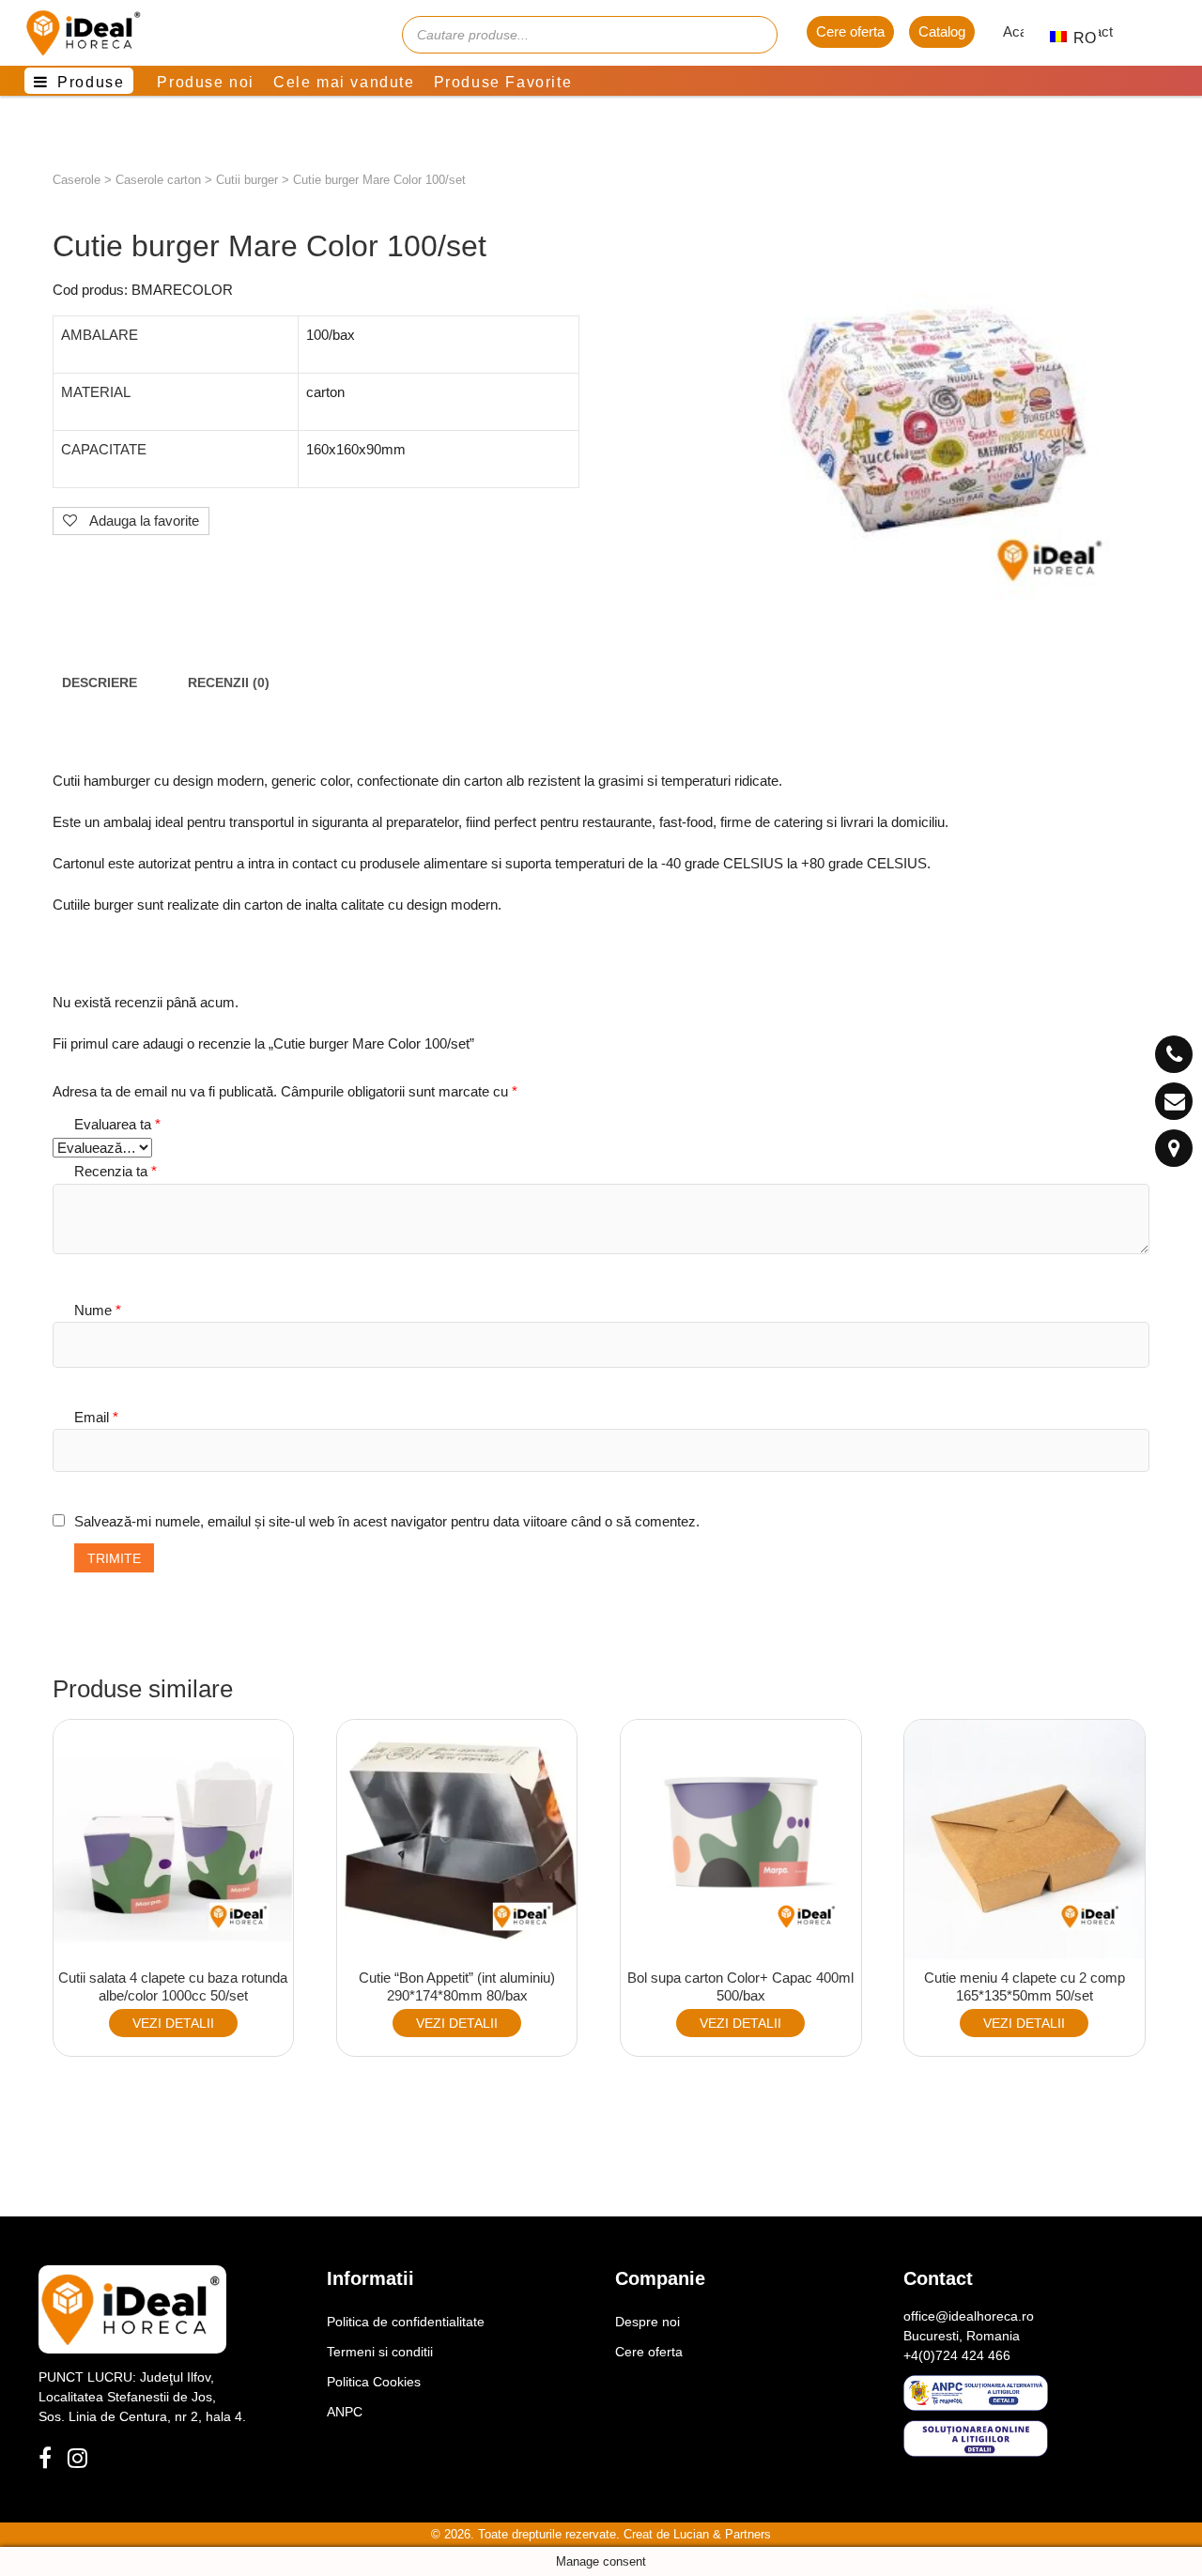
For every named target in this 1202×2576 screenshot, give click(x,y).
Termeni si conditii (380, 2352)
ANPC (345, 2412)
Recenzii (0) (229, 683)
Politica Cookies (374, 2382)
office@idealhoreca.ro (969, 2316)
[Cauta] (754, 35)
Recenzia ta (116, 1171)
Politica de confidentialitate (406, 2322)
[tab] (100, 683)
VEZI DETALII (173, 2023)
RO (1075, 38)
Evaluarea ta (117, 1124)
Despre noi (647, 2322)
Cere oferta (850, 31)
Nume (98, 1310)
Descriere (100, 683)
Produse (91, 82)
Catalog (942, 31)
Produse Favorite (503, 82)
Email (96, 1417)
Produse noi (206, 82)
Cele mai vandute (344, 82)
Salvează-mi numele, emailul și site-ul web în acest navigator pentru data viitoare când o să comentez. (387, 1521)
